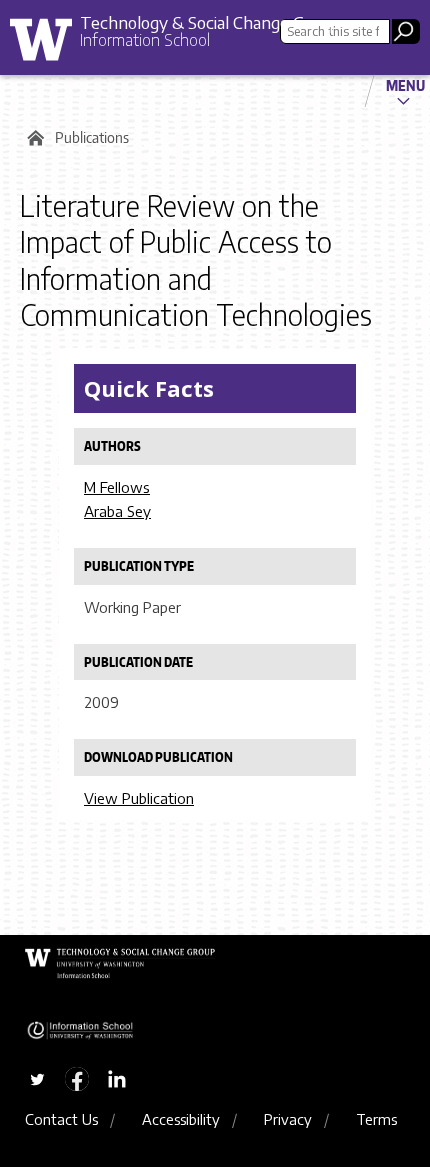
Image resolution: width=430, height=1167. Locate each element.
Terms (376, 1119)
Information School (145, 40)
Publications (92, 137)
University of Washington (48, 44)
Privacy (288, 1119)
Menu (405, 85)
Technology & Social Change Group (209, 22)
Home (32, 138)
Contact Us (61, 1119)
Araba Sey (117, 511)
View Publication (139, 798)
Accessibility (181, 1119)
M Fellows (117, 487)
